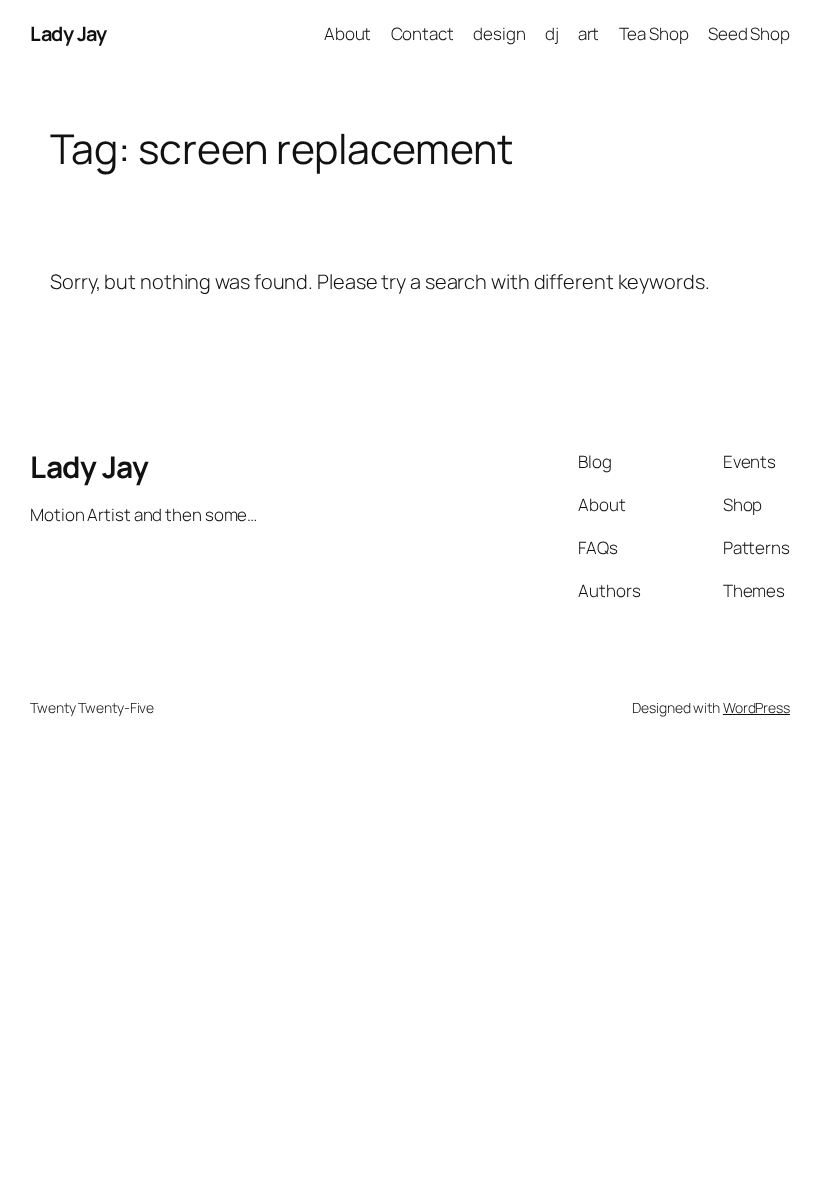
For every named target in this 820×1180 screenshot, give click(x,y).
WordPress (756, 707)
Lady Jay (68, 33)
